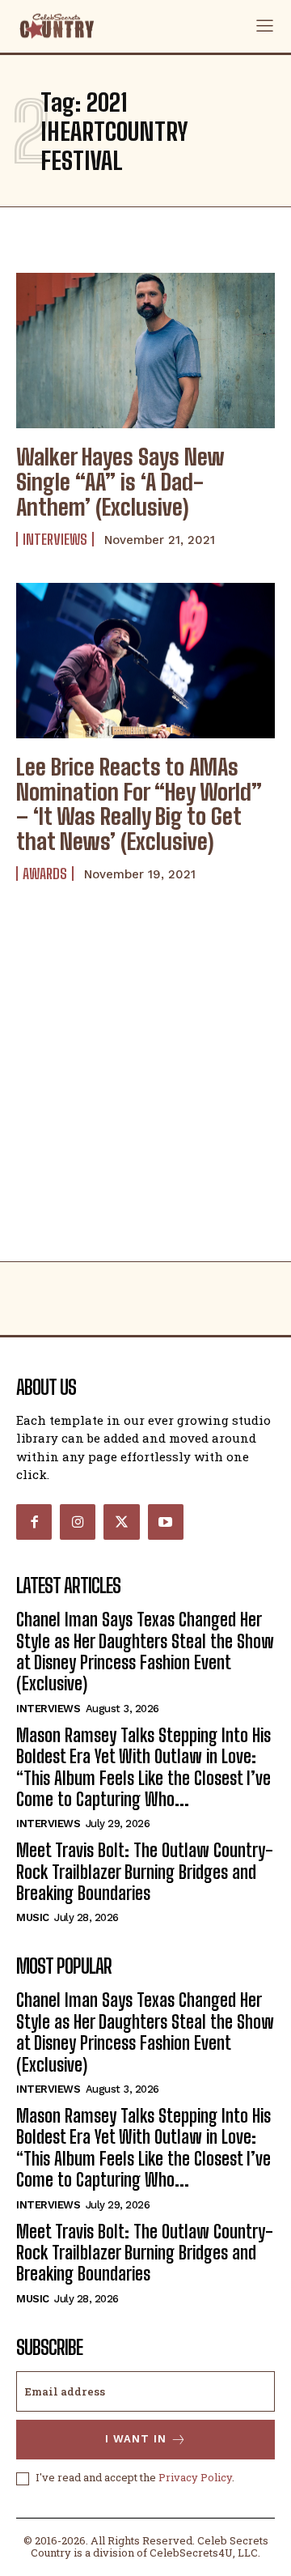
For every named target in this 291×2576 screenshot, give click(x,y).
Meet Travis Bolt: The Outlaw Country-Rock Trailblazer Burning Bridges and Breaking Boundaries (145, 1872)
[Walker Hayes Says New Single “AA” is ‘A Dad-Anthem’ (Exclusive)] (145, 351)
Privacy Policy (195, 2477)
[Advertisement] (145, 1107)
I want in (136, 2439)
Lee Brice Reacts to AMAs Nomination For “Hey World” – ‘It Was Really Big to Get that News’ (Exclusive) (139, 804)
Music (33, 1917)
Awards (45, 874)
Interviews (55, 539)
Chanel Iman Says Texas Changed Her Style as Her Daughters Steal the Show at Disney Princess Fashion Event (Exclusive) (145, 1651)
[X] (121, 1522)
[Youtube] (166, 1522)
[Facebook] (34, 1522)
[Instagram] (78, 1522)
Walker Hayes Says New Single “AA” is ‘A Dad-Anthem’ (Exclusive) (120, 482)
